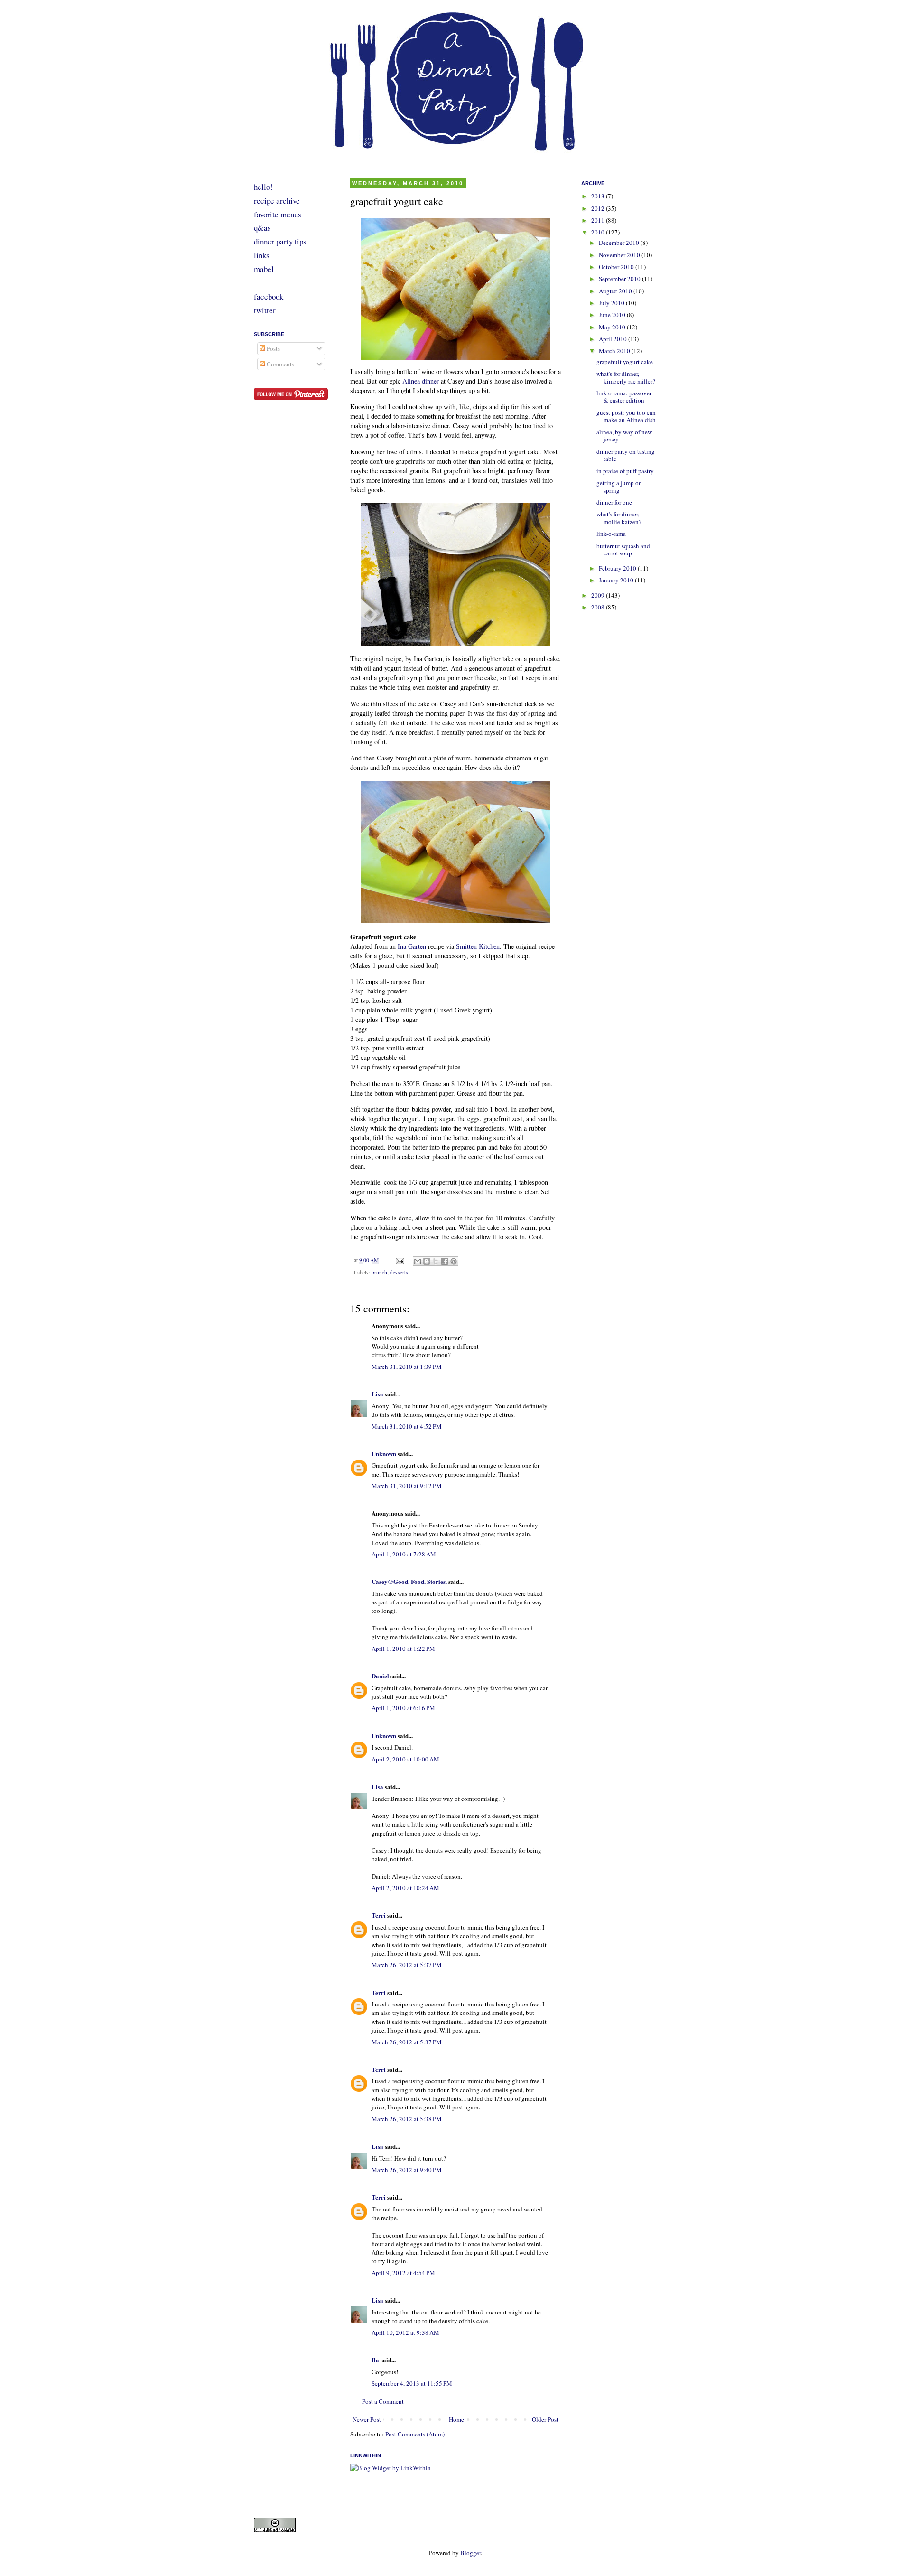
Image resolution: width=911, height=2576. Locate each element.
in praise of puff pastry (625, 471)
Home (456, 2419)
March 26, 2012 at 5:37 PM (407, 1965)
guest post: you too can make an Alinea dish (626, 416)
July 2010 (612, 303)
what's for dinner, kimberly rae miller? (626, 377)
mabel (264, 269)
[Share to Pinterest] (454, 1261)
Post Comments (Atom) (415, 2434)
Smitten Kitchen (478, 946)
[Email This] (418, 1261)
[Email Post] (399, 1260)
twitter (265, 310)
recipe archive (277, 201)
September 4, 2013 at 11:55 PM (412, 2383)
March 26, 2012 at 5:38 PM (407, 2119)
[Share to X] (436, 1261)
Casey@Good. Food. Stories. (409, 1581)
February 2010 (618, 568)
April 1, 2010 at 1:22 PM (403, 1649)
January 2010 (617, 580)
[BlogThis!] (427, 1261)
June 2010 (613, 315)
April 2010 (614, 339)
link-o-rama (611, 534)
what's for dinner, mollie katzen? (619, 518)
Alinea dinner (421, 381)
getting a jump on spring (619, 487)
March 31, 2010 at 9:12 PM (407, 1486)
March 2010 (615, 351)
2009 (599, 595)
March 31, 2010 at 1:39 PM (407, 1367)
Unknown (384, 1454)
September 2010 (620, 279)
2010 (599, 232)
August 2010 (616, 291)
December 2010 (620, 243)
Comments (280, 364)
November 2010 (620, 255)
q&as (262, 228)
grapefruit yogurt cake (625, 362)
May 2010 (613, 327)
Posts (273, 348)
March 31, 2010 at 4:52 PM (407, 1426)
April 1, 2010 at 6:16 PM (403, 1708)
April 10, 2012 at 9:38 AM (405, 2332)
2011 (599, 220)
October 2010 (617, 267)
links (262, 255)
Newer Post (367, 2419)
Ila (375, 2360)
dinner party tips (280, 241)
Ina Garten (412, 946)
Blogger (470, 2553)
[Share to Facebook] (445, 1261)
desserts (399, 1272)
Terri (379, 1915)
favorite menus (278, 214)
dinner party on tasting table (626, 455)
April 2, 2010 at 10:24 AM (405, 1888)
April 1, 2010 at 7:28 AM (404, 1554)
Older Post (545, 2419)
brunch (379, 1272)
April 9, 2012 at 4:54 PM (403, 2273)
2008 (599, 607)
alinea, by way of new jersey (624, 436)
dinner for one (614, 502)
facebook (269, 296)
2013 (599, 196)
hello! (263, 187)
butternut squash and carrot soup (623, 550)
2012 (599, 208)
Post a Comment (383, 2401)
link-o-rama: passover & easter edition (624, 397)
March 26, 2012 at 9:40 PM (407, 2170)
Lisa (377, 1394)
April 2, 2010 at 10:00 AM (405, 1759)
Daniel (380, 1676)
